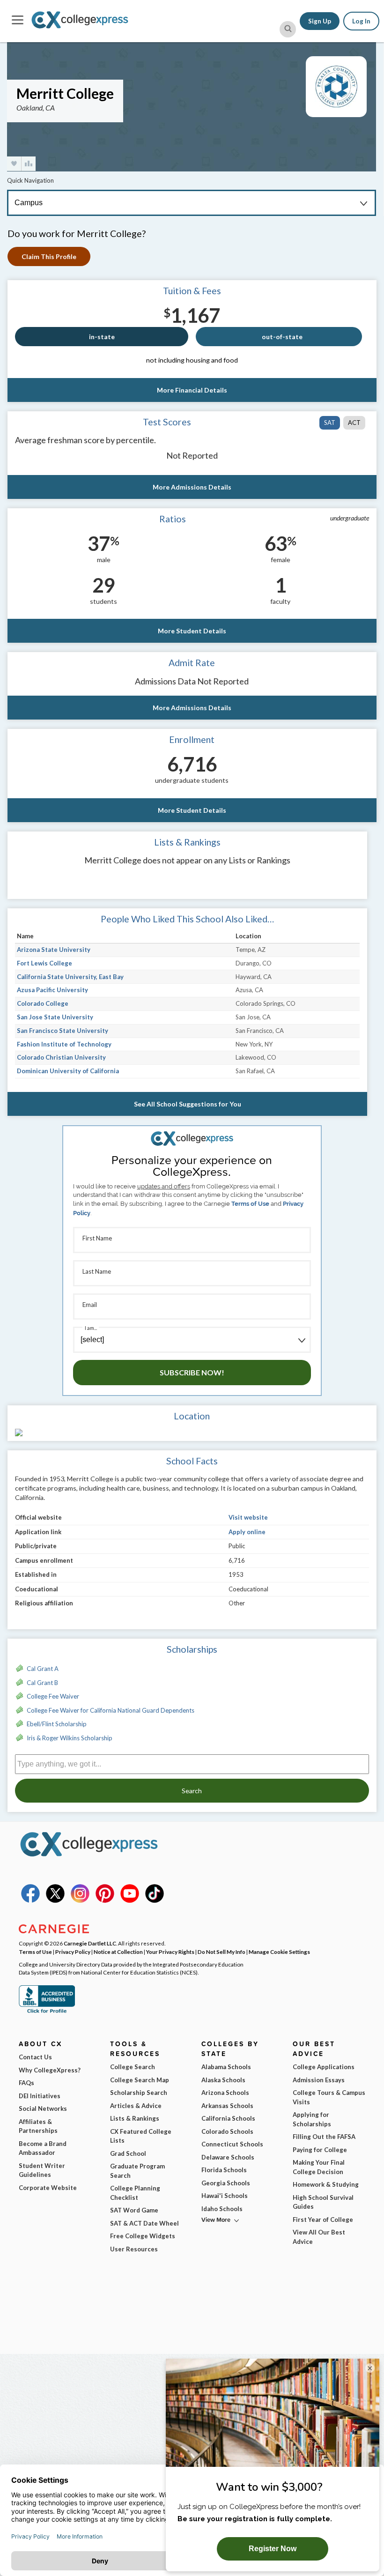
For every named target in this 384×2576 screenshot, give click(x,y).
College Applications (324, 2067)
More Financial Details (192, 390)
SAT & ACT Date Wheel (144, 2223)
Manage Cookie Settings (279, 1952)
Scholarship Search (139, 2093)
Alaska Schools (223, 2080)
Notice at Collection (118, 1952)
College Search (133, 2067)
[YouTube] (130, 1900)
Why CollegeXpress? (50, 2070)
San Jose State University (55, 1017)
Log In (361, 21)
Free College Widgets (143, 2236)
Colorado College (43, 1003)
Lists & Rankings (135, 2118)
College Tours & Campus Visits (329, 2097)
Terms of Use (250, 1204)
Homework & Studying (326, 2184)
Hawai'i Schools (225, 2196)
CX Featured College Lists (141, 2136)
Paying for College (320, 2150)
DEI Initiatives (40, 2096)
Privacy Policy (73, 1952)
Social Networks (43, 2108)
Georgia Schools (226, 2183)
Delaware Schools (228, 2157)
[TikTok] (155, 1900)
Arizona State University (54, 950)
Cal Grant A (43, 1669)
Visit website (248, 1517)
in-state (102, 337)
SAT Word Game (134, 2210)
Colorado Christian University (61, 1057)
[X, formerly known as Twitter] (55, 1900)
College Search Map (140, 2080)
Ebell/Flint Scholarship (57, 1724)
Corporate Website (48, 2188)
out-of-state (282, 337)
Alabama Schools (226, 2067)
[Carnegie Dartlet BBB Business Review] (47, 2012)
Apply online (247, 1532)
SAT (330, 423)
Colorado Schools (227, 2131)
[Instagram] (80, 1900)
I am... (91, 1328)
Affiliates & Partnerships (38, 2126)
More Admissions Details (192, 487)
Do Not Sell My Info (222, 1952)
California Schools (228, 2118)
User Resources (134, 2249)
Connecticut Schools (232, 2144)
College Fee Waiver (53, 1696)
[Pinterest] (105, 1900)
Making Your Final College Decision (319, 2167)
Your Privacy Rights (170, 1952)
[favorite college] (14, 164)
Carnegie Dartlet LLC (90, 1943)
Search (192, 1791)
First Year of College (323, 2220)
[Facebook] (30, 1900)
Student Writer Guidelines (42, 2170)
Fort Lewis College (44, 963)
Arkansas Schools (227, 2106)
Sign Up (320, 21)
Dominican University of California (68, 1071)
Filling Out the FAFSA (324, 2137)
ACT (354, 423)
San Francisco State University (63, 1031)
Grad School (128, 2153)
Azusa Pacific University (52, 990)
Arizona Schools (225, 2093)
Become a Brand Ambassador (43, 2148)
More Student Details (192, 631)
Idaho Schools (222, 2209)
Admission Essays (319, 2080)
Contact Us (35, 2057)
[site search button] (288, 29)
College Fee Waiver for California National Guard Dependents (111, 1710)
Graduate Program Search (137, 2171)
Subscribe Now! (192, 1372)
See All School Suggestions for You (188, 1104)
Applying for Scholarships (312, 2119)
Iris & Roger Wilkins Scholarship (70, 1738)
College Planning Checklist (135, 2193)
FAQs (26, 2083)
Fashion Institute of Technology (64, 1044)
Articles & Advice (136, 2106)
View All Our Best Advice (319, 2237)
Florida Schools (224, 2170)
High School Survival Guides (323, 2202)
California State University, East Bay (70, 977)
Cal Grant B (42, 1683)
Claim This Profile (49, 256)
